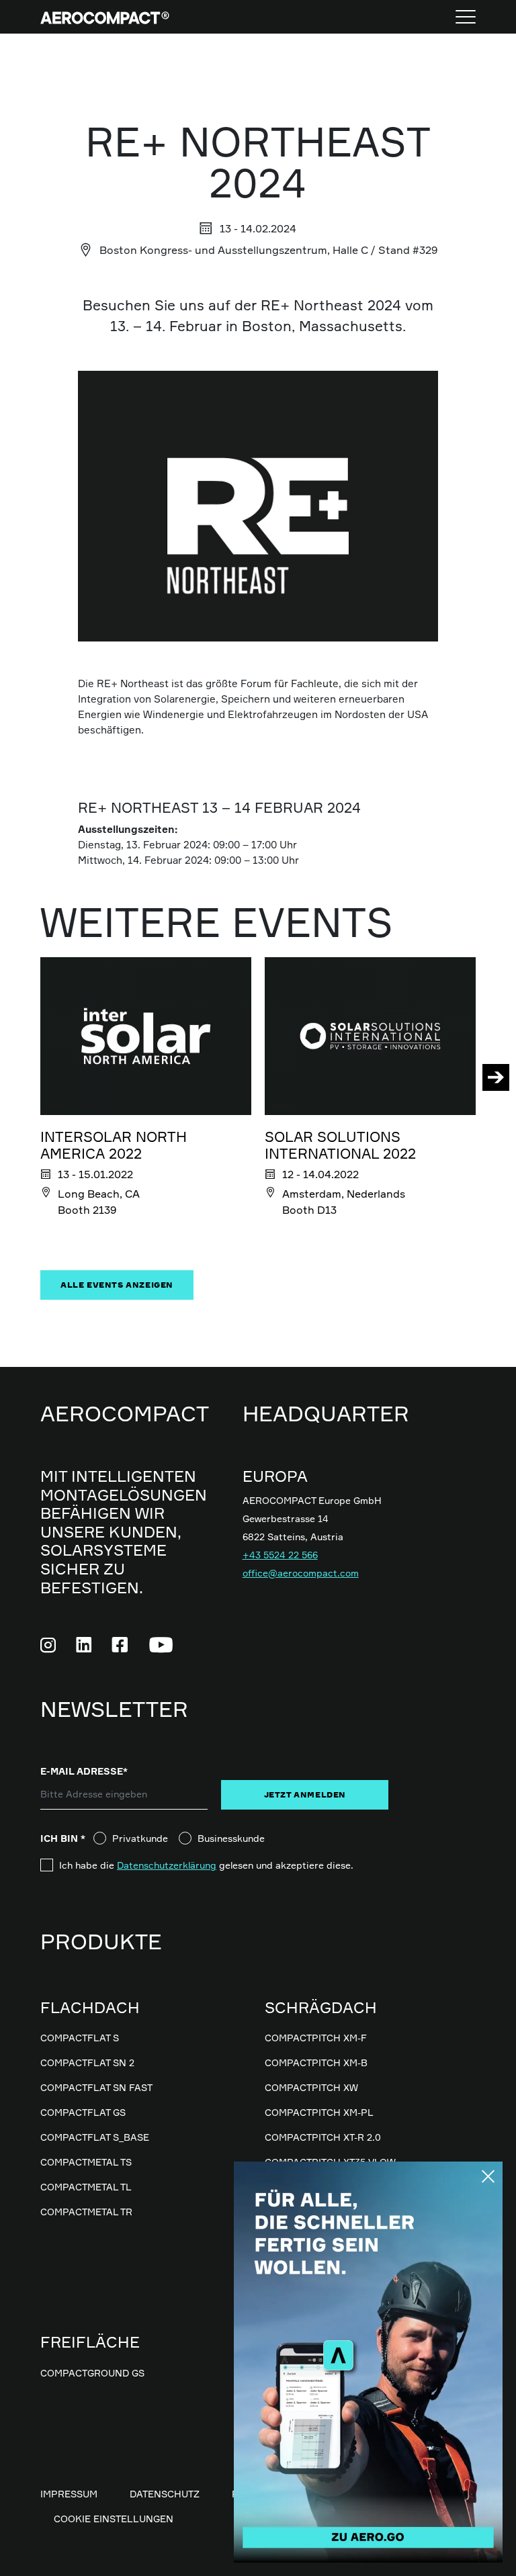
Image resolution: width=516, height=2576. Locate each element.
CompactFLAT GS (83, 2112)
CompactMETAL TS (86, 2162)
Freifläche (90, 2342)
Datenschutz (165, 2494)
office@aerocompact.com (301, 1573)
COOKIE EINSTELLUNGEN (114, 2519)
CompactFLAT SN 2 (87, 2062)
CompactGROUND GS (92, 2373)
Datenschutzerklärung (167, 1865)
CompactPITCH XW (311, 2087)
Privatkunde (140, 1838)
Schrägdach (321, 2007)
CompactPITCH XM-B (316, 2062)
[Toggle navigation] (466, 17)
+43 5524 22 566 (280, 1555)
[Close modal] (488, 2176)
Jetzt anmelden (305, 1794)
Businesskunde (231, 1838)
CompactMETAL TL (86, 2187)
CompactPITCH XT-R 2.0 (323, 2137)
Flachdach (90, 2007)
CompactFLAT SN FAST (96, 2087)
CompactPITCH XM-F (316, 2038)
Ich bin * (67, 1838)
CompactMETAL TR (86, 2212)
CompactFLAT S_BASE (95, 2137)
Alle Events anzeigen (117, 1285)
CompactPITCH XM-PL (319, 2112)
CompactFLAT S (80, 2038)
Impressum (69, 2494)
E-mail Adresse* (84, 1771)
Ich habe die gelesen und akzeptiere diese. (206, 1865)
